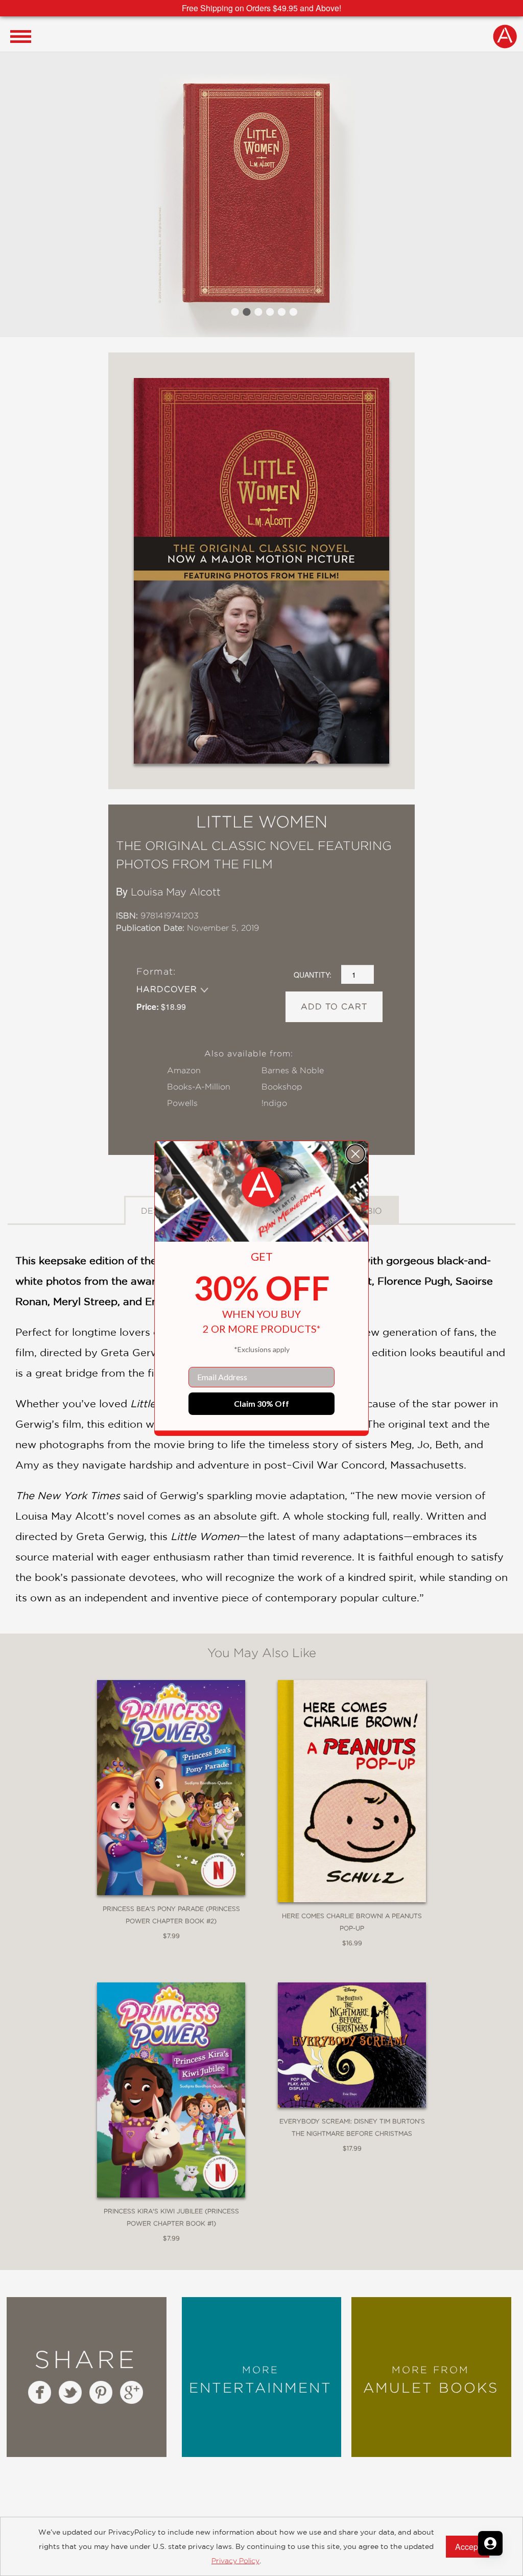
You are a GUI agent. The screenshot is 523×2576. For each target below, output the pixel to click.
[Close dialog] (355, 1154)
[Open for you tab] (490, 2543)
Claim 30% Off (261, 1403)
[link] (261, 1187)
